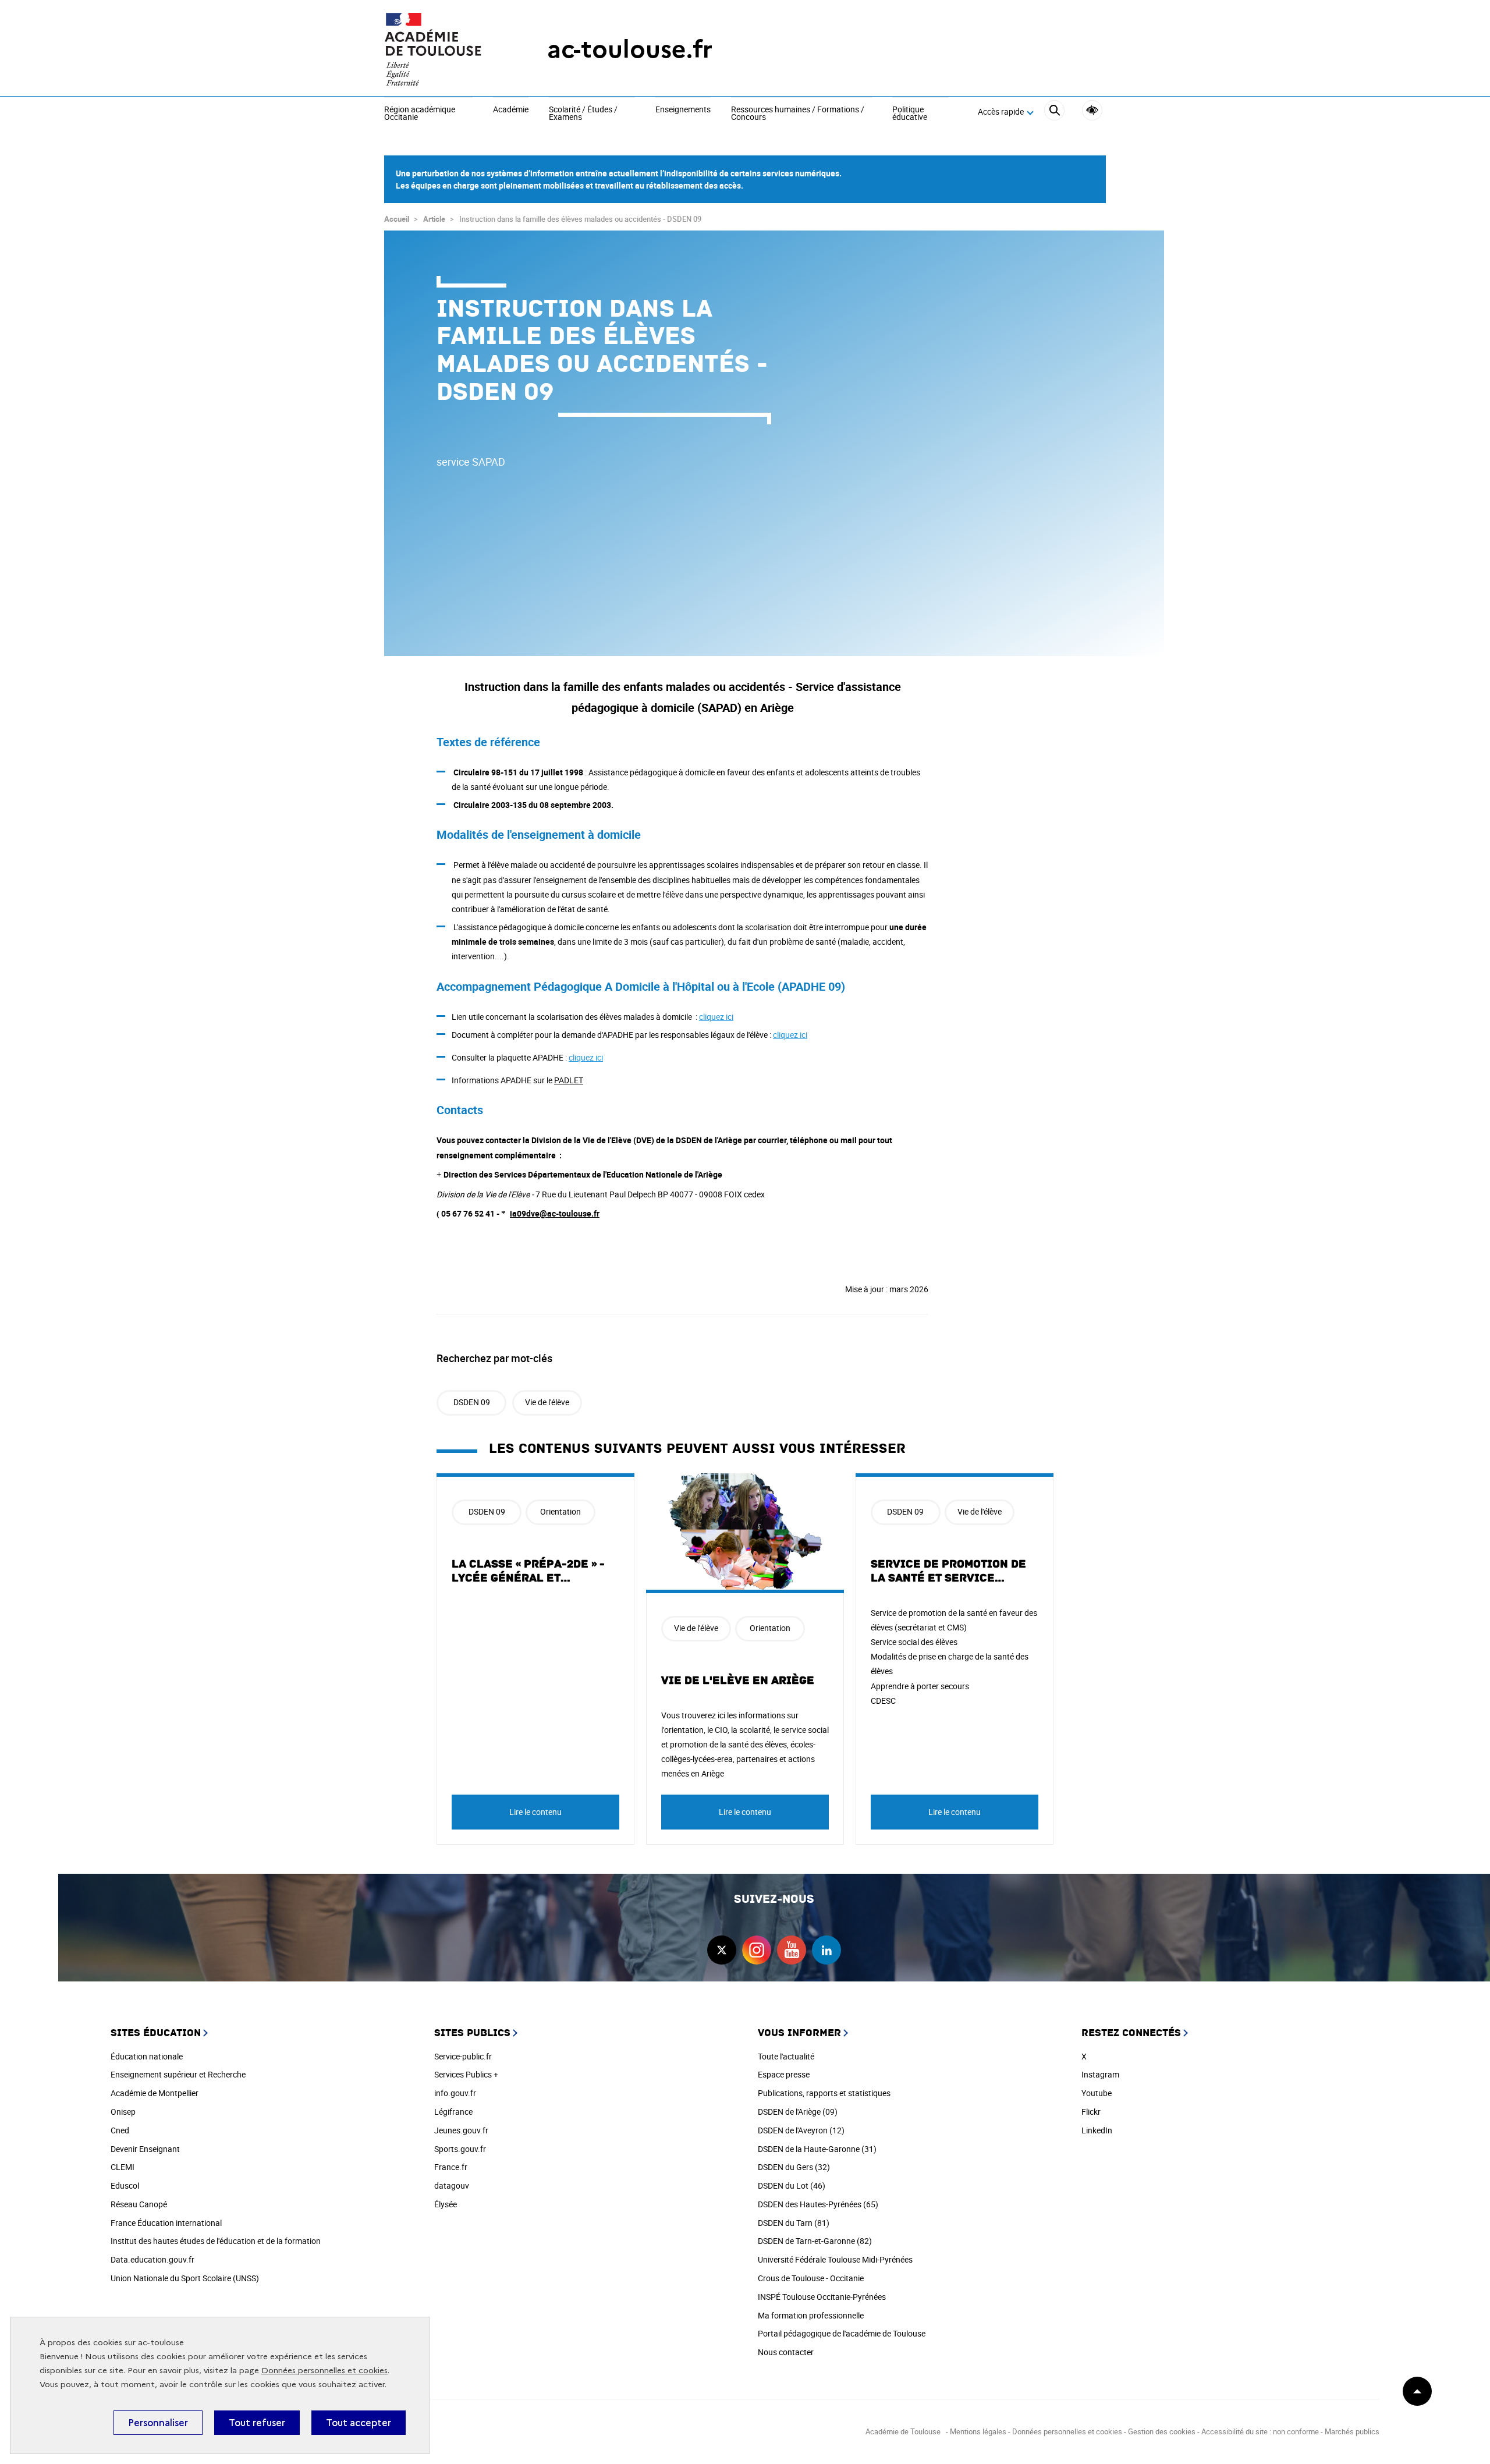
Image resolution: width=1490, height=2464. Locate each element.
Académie (511, 110)
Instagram (1100, 2074)
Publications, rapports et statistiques (824, 2093)
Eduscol (125, 2185)
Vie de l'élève (547, 1402)
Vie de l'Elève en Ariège (738, 1681)
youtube (792, 1950)
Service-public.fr (463, 2056)
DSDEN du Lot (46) (792, 2185)
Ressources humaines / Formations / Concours (798, 114)
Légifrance (453, 2112)
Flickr (1091, 2112)
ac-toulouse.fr (630, 49)
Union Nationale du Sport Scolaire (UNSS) (185, 2278)
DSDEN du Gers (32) (794, 2167)
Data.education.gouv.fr (152, 2259)
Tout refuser (257, 2423)
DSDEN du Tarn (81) (794, 2223)
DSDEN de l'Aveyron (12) (801, 2130)
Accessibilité (1092, 110)
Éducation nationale (147, 2056)
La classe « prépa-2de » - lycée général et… (528, 1571)
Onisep (123, 2112)
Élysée (446, 2204)
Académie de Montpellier (155, 2093)
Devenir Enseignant (145, 2149)
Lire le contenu (535, 1812)
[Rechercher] (1054, 112)
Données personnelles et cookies (324, 2371)
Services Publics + (466, 2074)
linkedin (826, 1950)
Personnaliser (158, 2423)
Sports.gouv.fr (460, 2149)
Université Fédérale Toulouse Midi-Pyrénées (835, 2259)
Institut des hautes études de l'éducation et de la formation (216, 2241)
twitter (722, 1950)
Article (434, 219)
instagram (757, 1950)
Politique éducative (910, 114)
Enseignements (683, 110)
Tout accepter (359, 2423)
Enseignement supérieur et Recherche (178, 2074)
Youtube (1097, 2093)
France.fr (451, 2167)
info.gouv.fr (455, 2093)
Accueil (397, 219)
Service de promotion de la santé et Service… (948, 1571)
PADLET (569, 1080)
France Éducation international (166, 2223)
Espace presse (784, 2074)
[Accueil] (442, 49)
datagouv (452, 2185)
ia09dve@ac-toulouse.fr (555, 1213)
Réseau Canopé (139, 2204)
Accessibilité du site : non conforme (1260, 2431)
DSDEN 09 (472, 1402)
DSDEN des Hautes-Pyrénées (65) (818, 2204)
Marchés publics (1352, 2431)
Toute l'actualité (786, 2056)
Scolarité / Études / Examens (583, 114)
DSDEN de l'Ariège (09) (798, 2112)
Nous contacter (786, 2352)
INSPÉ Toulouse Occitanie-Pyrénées (822, 2297)
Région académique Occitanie (420, 114)
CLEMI (123, 2167)
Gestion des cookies (1162, 2431)
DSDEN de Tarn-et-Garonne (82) (815, 2241)
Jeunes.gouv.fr (461, 2130)
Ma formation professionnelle (811, 2315)
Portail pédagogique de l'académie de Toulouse (842, 2333)
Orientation (560, 1511)
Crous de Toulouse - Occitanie (811, 2278)
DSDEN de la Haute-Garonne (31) (817, 2149)
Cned (120, 2130)
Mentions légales (978, 2431)
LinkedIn (1097, 2130)
